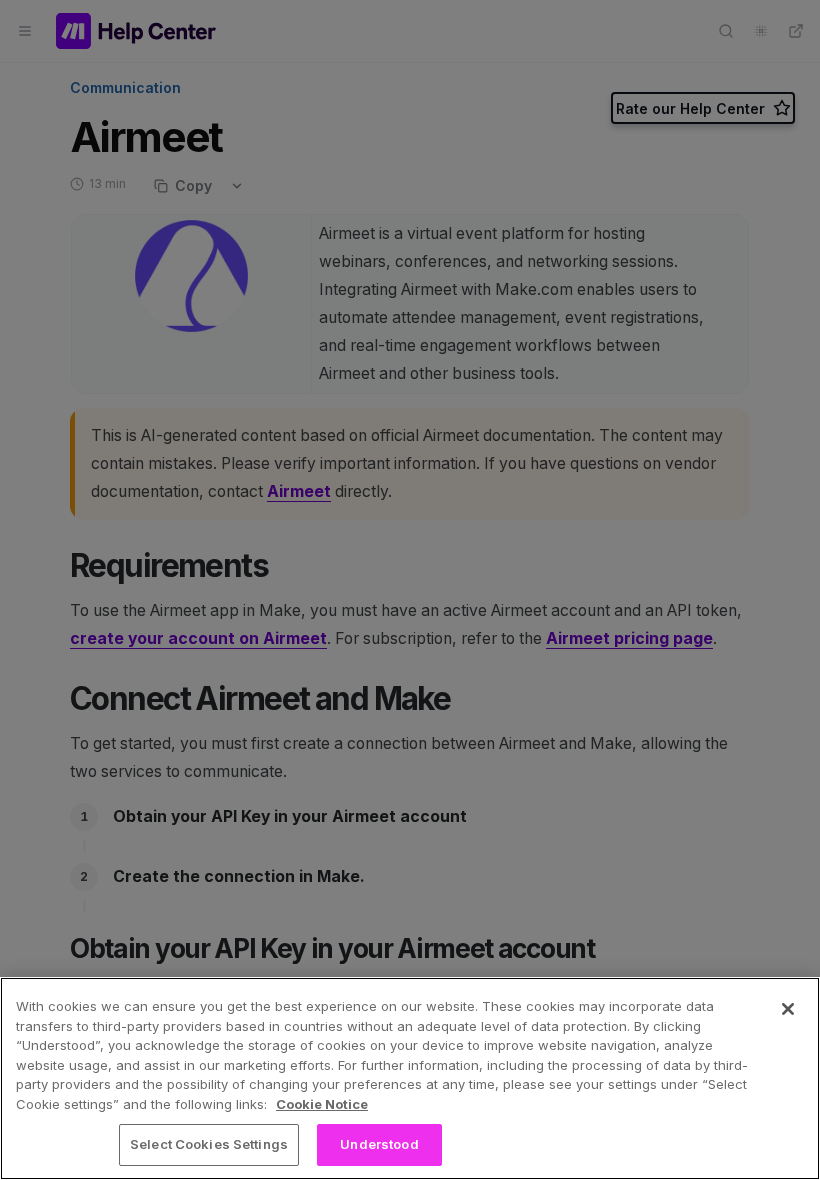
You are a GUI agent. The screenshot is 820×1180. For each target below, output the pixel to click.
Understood (379, 1144)
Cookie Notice (322, 1104)
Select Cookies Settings (209, 1144)
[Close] (788, 1009)
